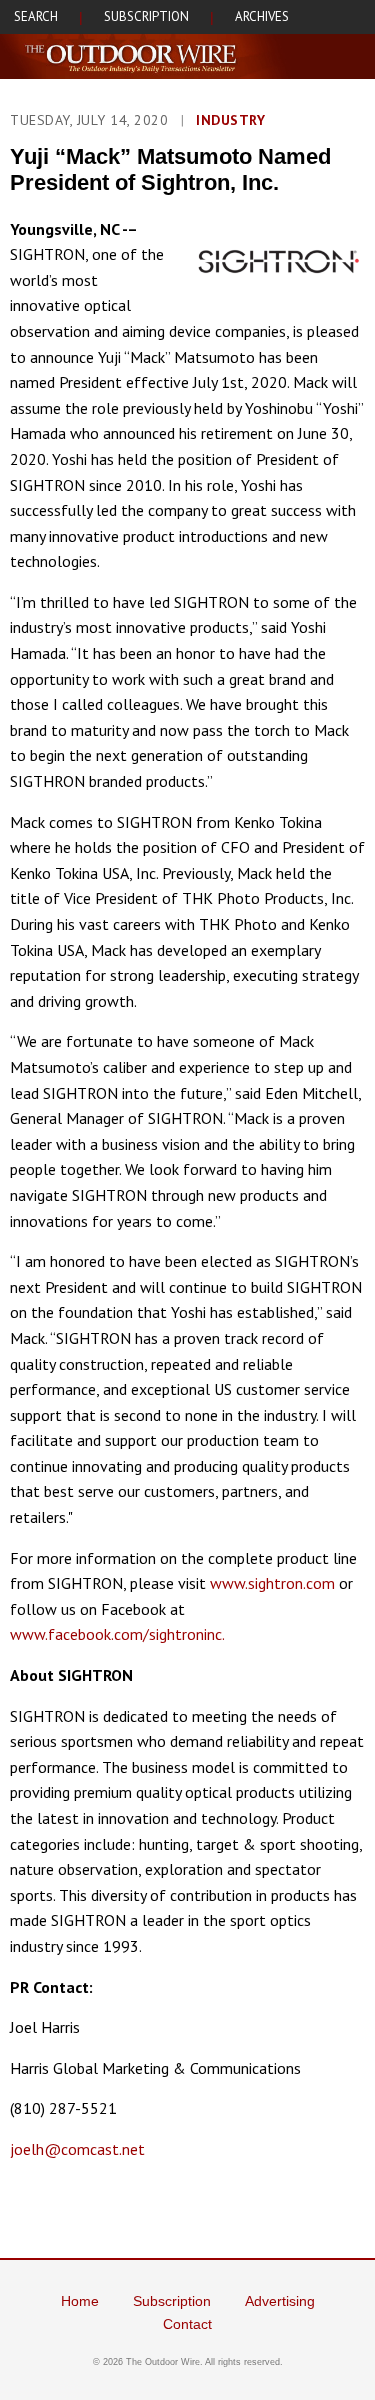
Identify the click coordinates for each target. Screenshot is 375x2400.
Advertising (280, 2301)
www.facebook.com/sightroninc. (117, 1634)
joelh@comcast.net (77, 2149)
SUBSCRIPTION (146, 16)
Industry (230, 120)
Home (80, 2301)
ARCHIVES (262, 16)
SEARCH (36, 16)
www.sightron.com (272, 1583)
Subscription (172, 2301)
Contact (187, 2324)
